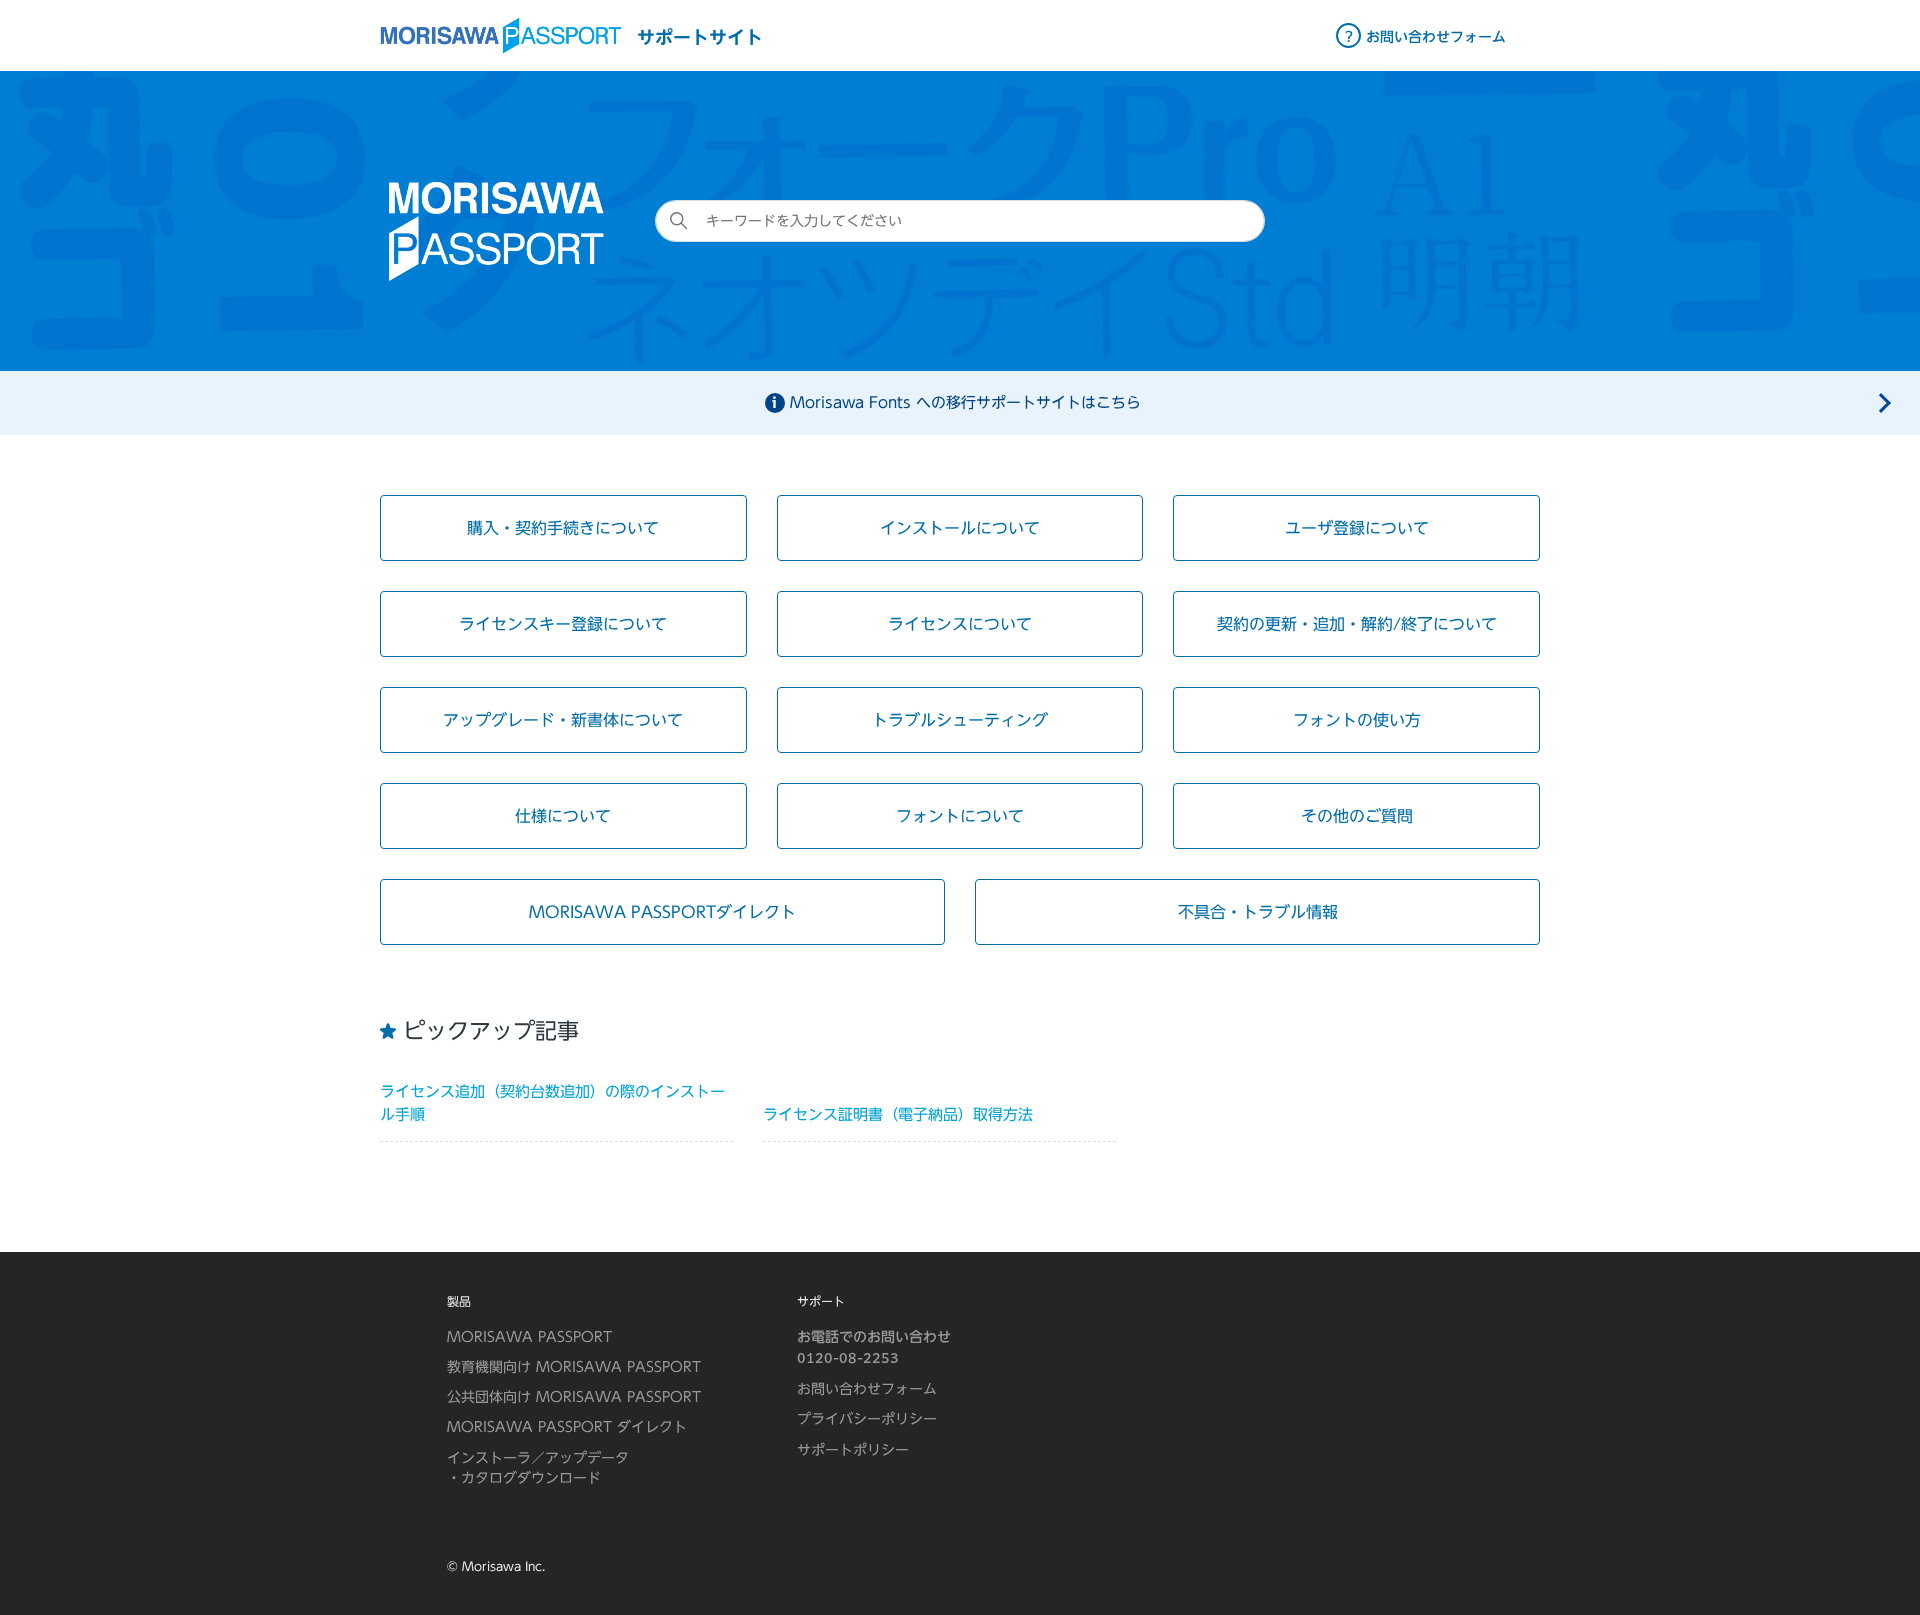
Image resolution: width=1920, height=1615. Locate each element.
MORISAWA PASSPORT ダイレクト (567, 1427)
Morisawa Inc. (503, 1566)
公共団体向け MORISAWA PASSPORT (574, 1397)
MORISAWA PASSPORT (529, 1337)
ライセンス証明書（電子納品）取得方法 (898, 1114)
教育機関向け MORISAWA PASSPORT (574, 1367)
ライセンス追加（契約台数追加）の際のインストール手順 (552, 1103)
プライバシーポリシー (867, 1419)
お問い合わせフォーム (867, 1389)
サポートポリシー (853, 1450)
